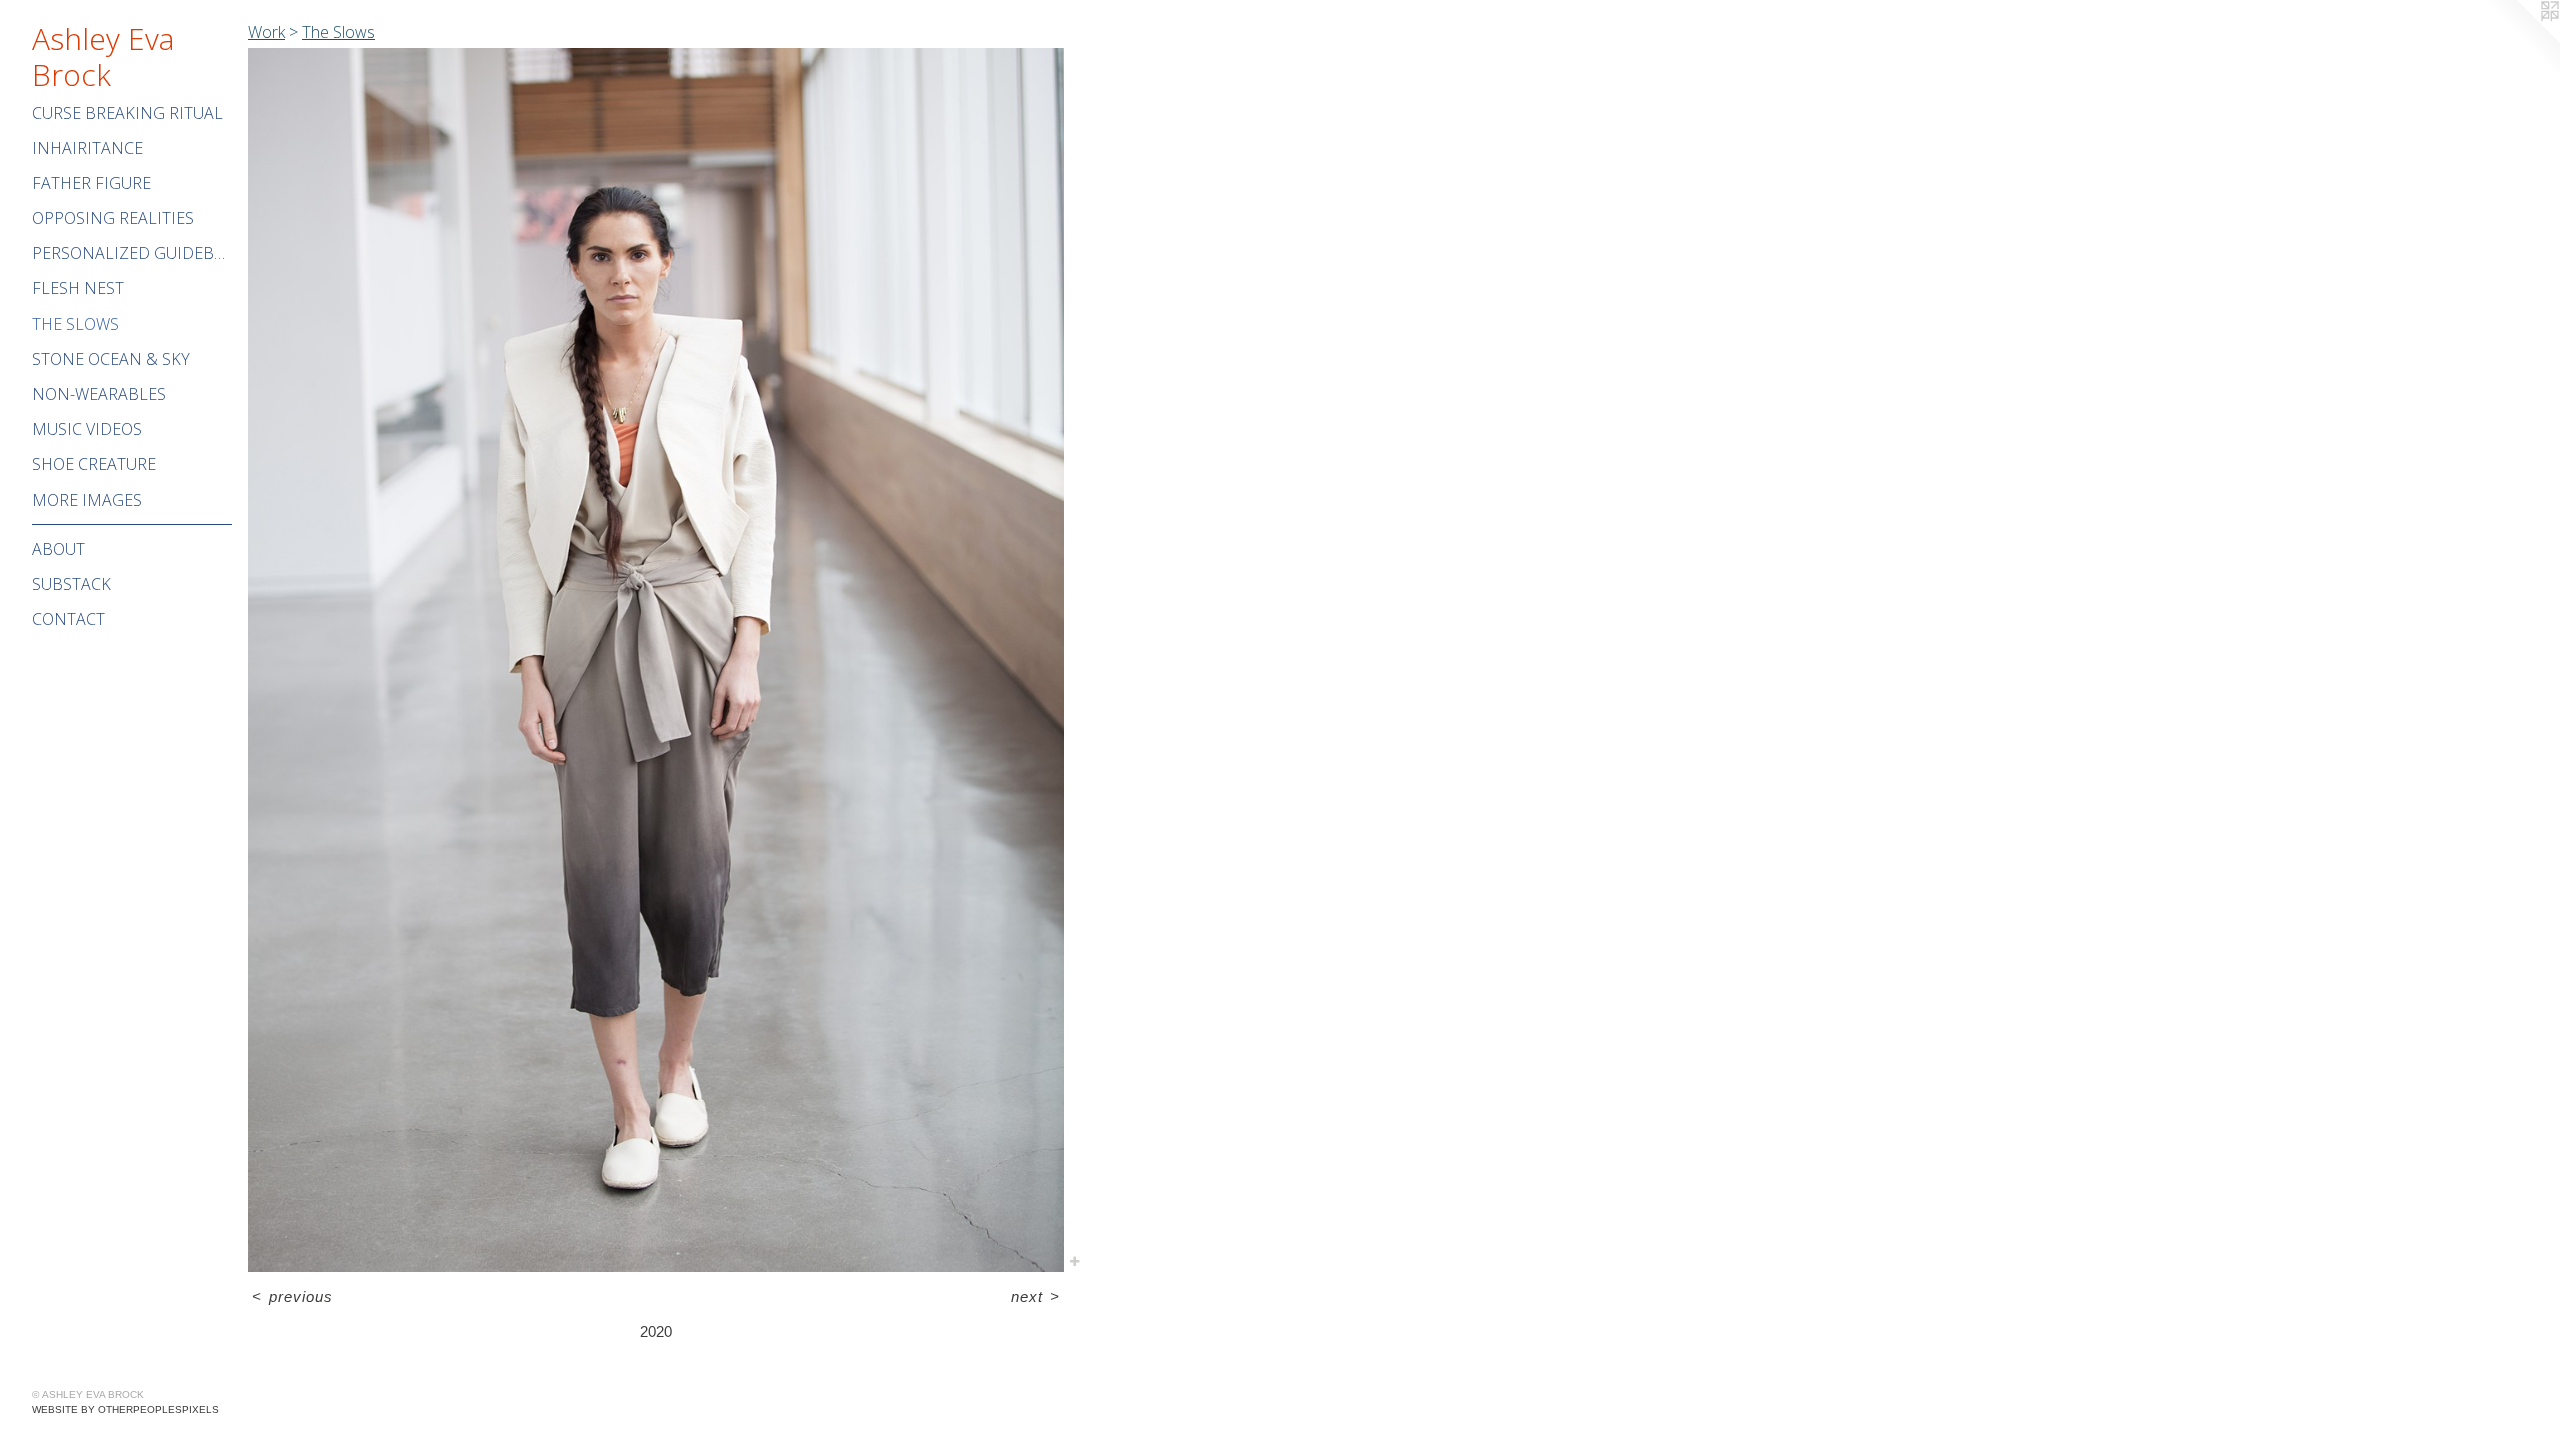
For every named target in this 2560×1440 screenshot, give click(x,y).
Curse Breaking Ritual (127, 113)
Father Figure (91, 183)
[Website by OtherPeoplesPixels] (2520, 40)
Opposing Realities (113, 218)
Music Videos (87, 429)
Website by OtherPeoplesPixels (125, 1409)
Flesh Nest (78, 288)
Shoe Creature (94, 464)
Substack (71, 584)
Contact (68, 619)
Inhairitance (87, 148)
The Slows (75, 324)
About (58, 549)
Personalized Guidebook (132, 253)
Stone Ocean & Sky (111, 359)
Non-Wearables (99, 394)
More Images (87, 500)
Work (266, 32)
